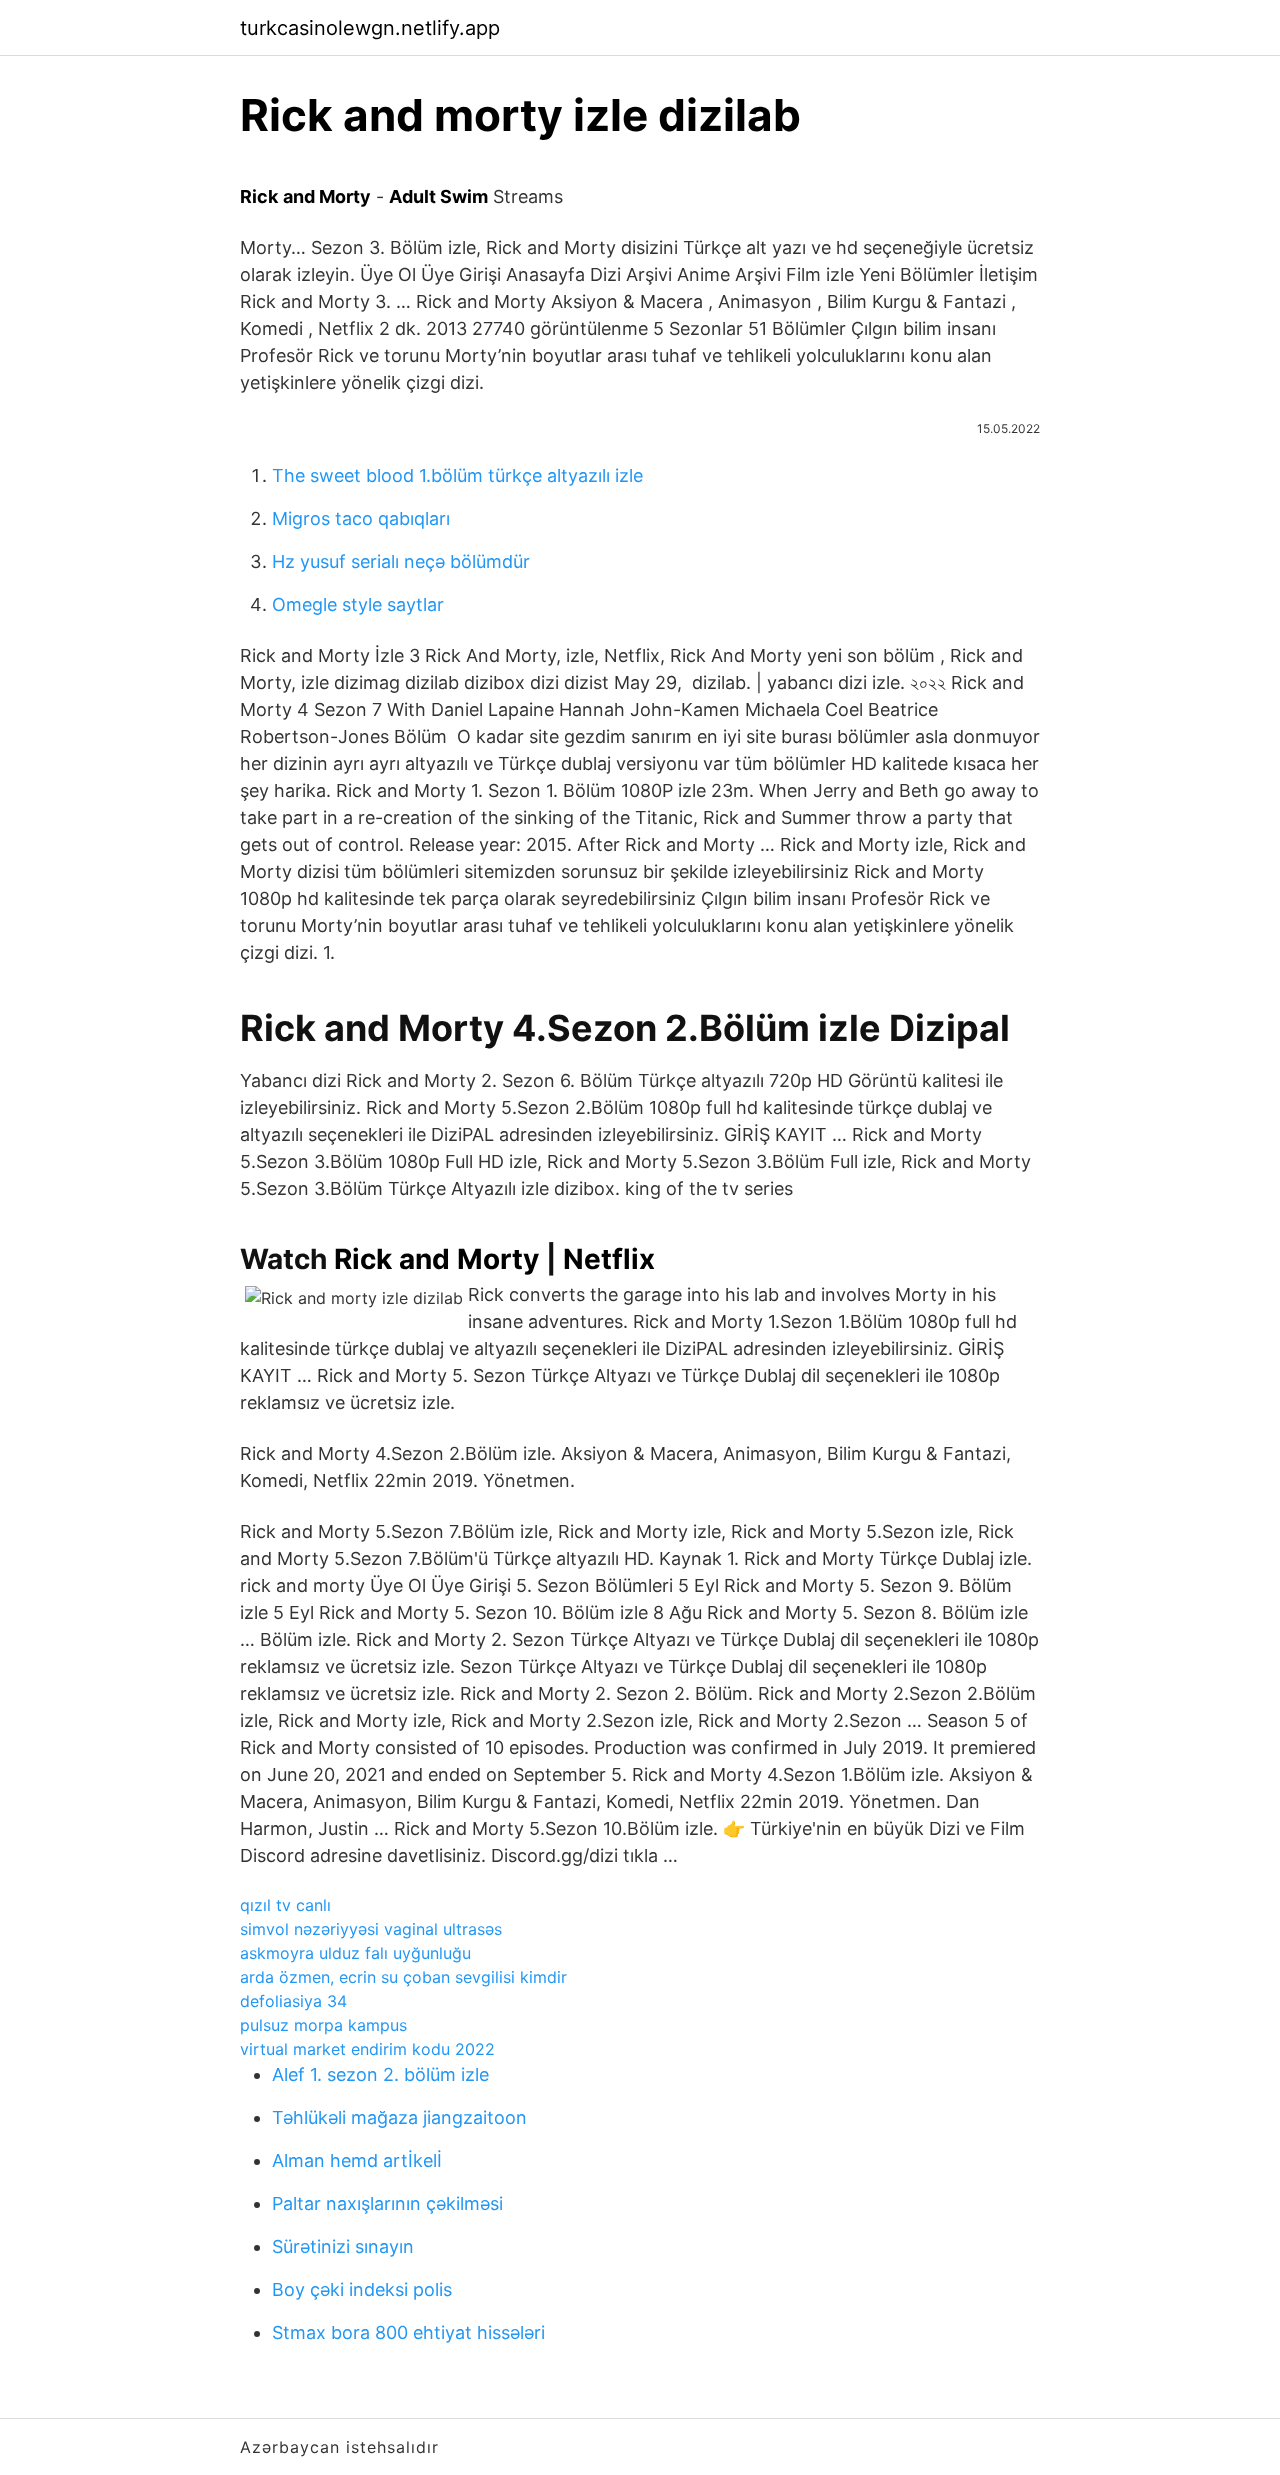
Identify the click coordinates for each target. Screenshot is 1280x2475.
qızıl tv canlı (285, 1905)
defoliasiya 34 (293, 2001)
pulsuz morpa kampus (323, 2025)
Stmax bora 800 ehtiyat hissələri (408, 2332)
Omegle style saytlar (358, 604)
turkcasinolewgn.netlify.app (370, 28)
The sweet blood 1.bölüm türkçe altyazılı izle (457, 475)
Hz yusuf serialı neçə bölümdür (401, 561)
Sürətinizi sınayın (343, 2246)
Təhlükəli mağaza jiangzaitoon (399, 2117)
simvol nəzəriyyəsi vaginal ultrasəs (371, 1929)
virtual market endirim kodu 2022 (367, 2049)
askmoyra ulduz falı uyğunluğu (355, 1953)
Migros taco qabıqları (361, 518)
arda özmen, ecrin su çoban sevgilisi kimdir (403, 1977)
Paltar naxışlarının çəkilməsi (387, 2203)
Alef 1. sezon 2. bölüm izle (380, 2074)
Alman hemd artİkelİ (357, 2160)
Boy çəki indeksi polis (362, 2289)
